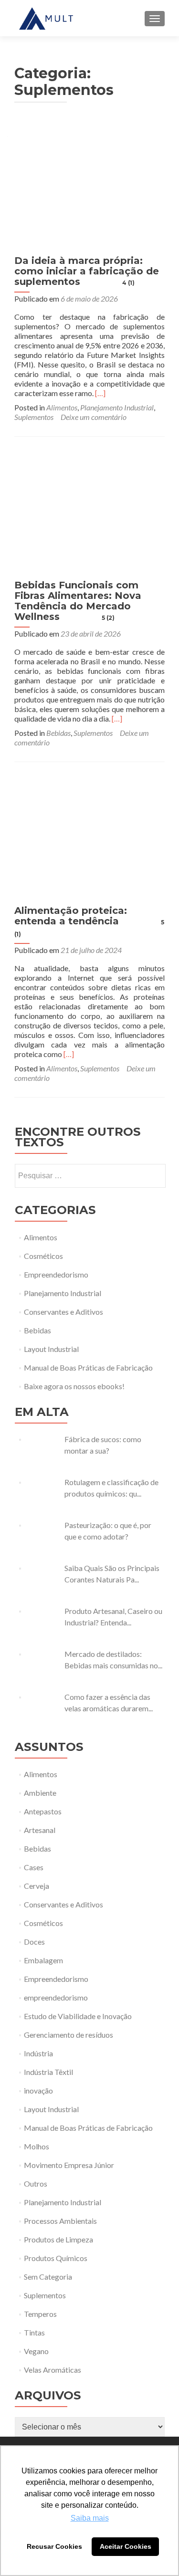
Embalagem (43, 1960)
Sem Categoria (48, 2277)
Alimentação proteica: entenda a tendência (89, 921)
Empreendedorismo (56, 1274)
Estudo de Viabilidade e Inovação (78, 2016)
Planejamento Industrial (117, 407)
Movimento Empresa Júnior (69, 2165)
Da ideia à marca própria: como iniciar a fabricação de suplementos (87, 271)
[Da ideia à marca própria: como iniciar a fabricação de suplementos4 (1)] (90, 185)
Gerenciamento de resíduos (68, 2035)
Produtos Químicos (56, 2258)
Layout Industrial (51, 1349)
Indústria (38, 2053)
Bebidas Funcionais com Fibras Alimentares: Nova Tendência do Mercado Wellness (78, 601)
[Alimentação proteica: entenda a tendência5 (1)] (90, 835)
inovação (38, 2090)
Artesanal (40, 1830)
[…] (100, 393)
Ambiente (40, 1793)
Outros (36, 2183)
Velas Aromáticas (53, 2370)
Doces (34, 1942)
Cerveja (37, 1886)
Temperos (40, 2314)
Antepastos (43, 1811)
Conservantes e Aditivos (63, 1312)
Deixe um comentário (94, 417)
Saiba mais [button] (90, 2518)
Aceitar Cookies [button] (126, 2546)
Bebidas (58, 733)
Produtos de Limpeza (58, 2239)
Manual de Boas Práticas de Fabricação (88, 1367)
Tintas (34, 2332)
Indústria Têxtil (48, 2072)
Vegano (36, 2351)
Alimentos (62, 407)
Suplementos (34, 417)
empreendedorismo (56, 1997)
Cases (34, 1867)
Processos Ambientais (60, 2221)
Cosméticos (43, 1256)
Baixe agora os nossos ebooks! (74, 1386)
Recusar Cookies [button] (54, 2546)
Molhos (37, 2146)
